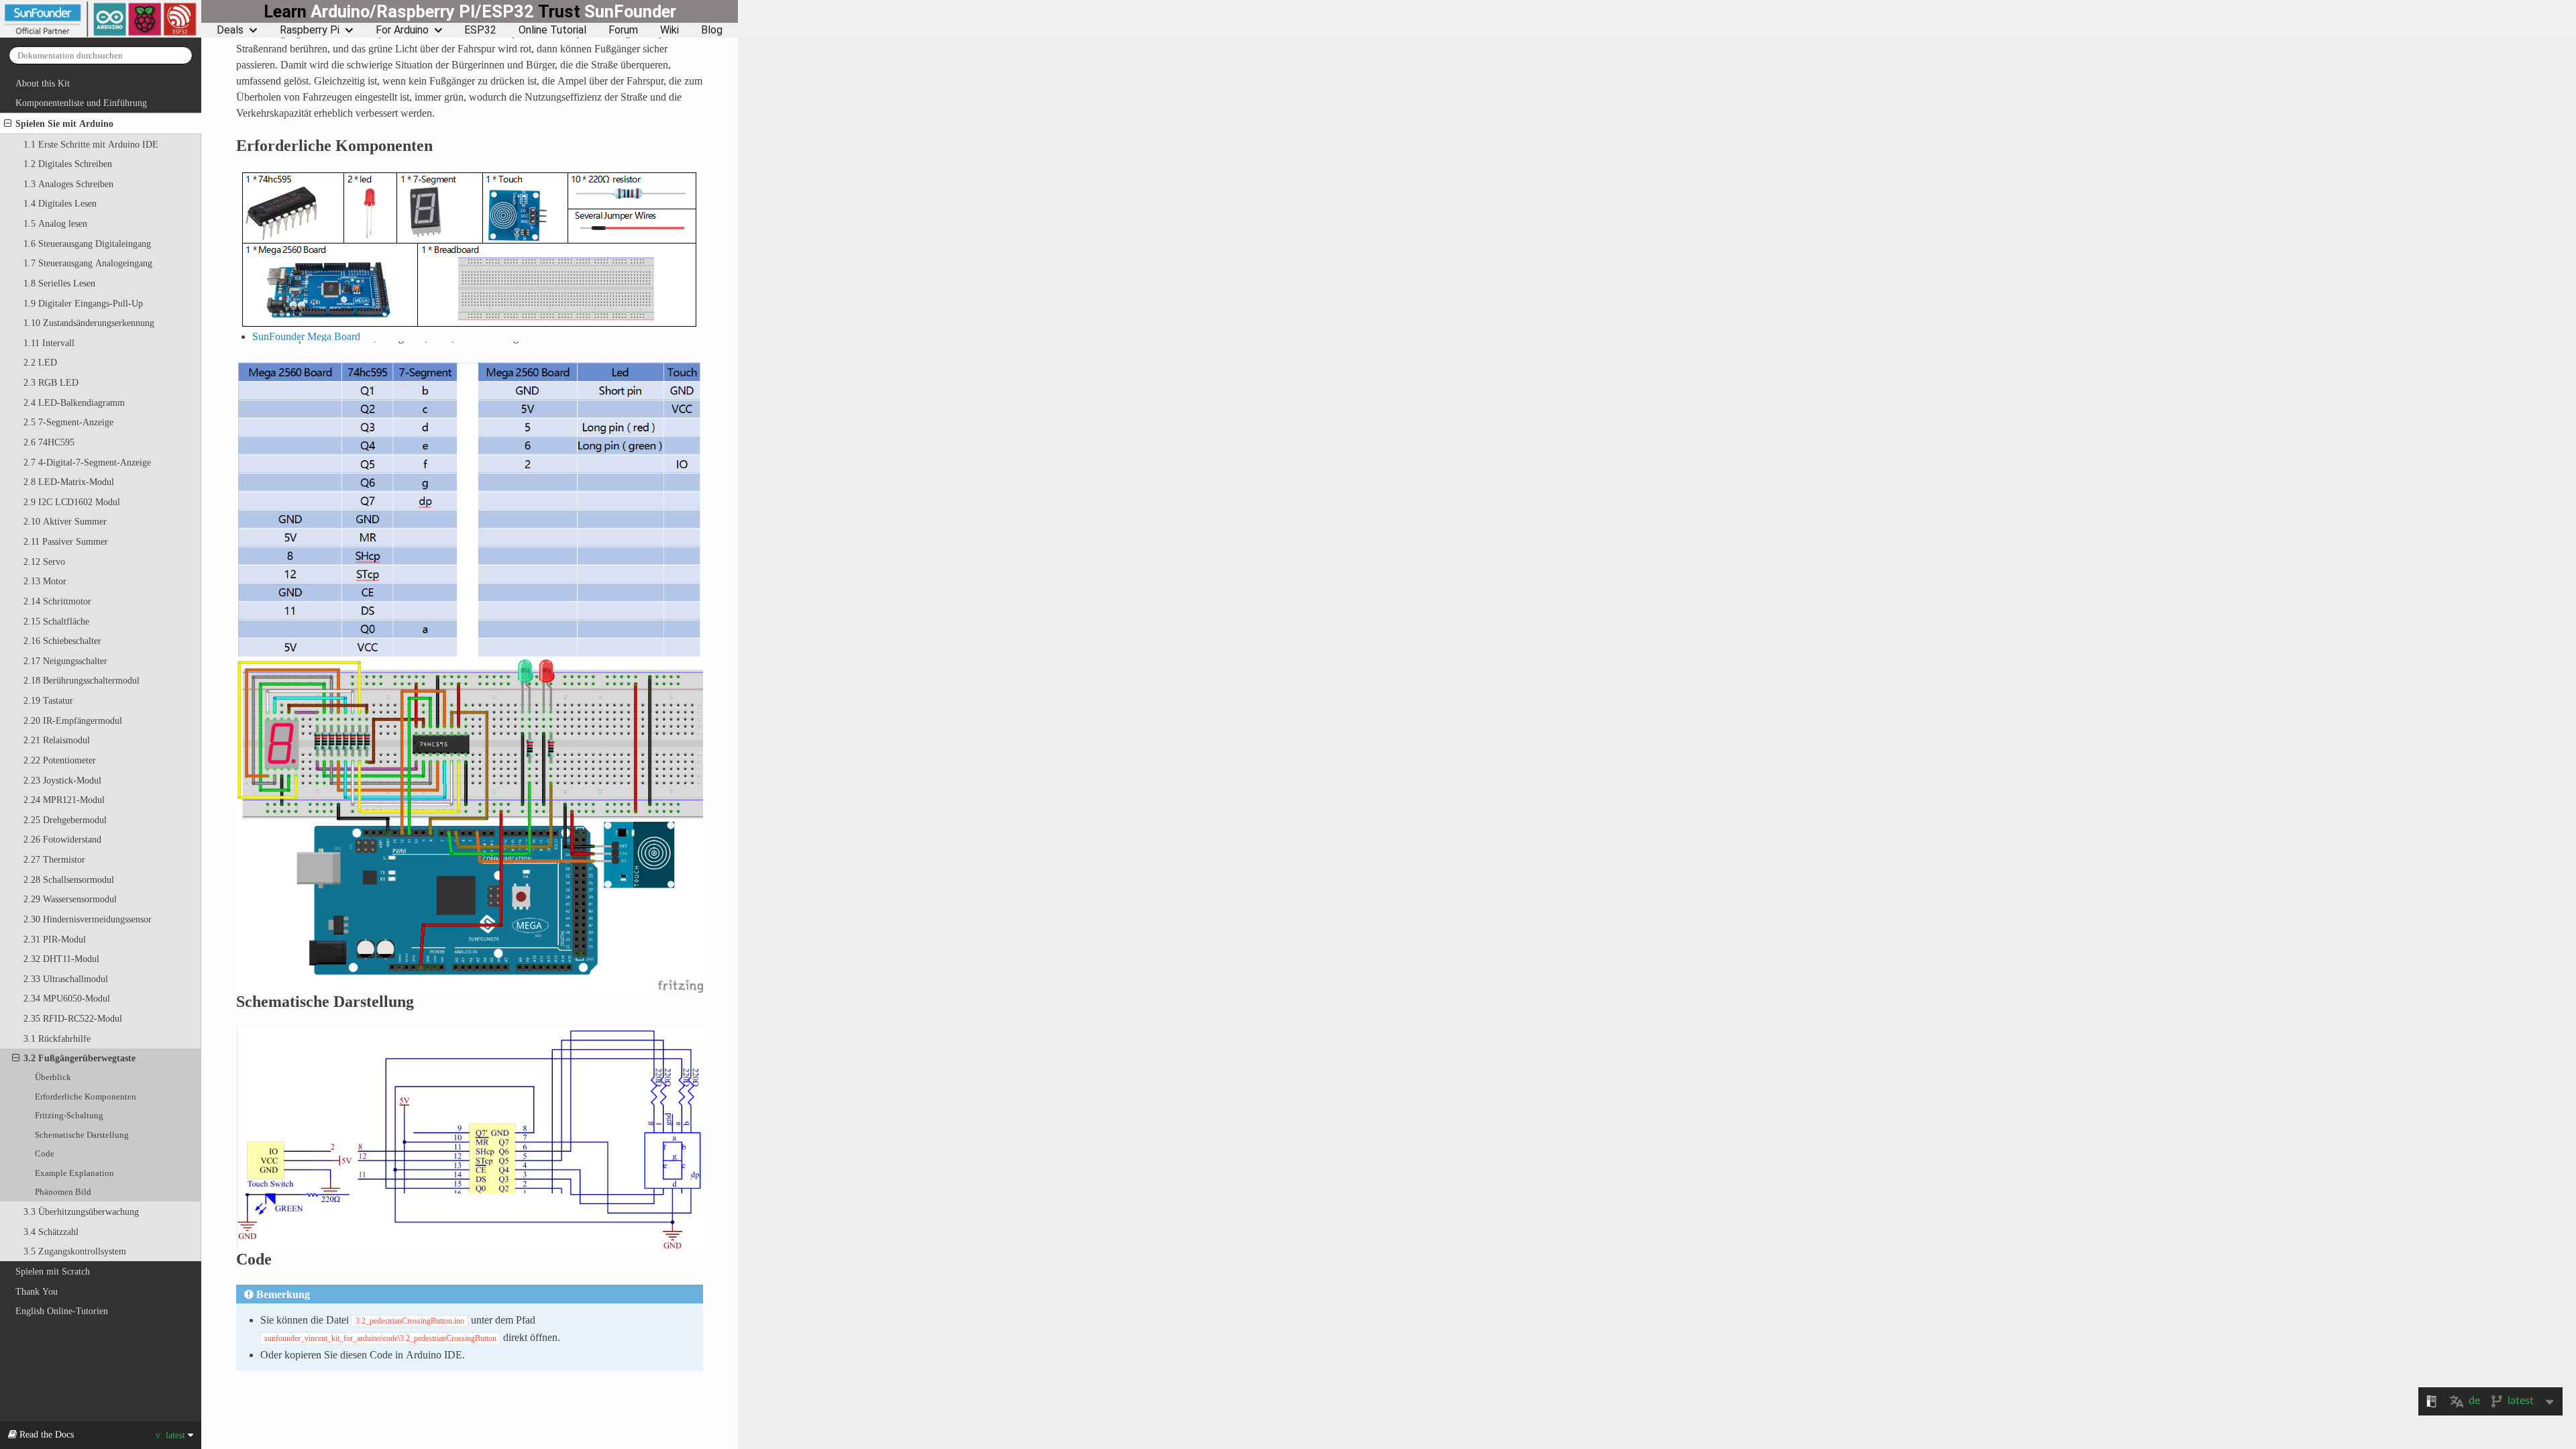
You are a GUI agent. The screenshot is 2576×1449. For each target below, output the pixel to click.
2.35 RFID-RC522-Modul (73, 1018)
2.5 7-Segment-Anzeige (68, 422)
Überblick (53, 1077)
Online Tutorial (552, 30)
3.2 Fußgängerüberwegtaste (79, 1058)
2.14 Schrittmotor (57, 601)
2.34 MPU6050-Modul (67, 998)
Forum (623, 30)
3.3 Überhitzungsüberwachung (81, 1212)
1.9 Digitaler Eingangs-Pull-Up (83, 303)
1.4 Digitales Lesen (60, 203)
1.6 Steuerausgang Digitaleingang (87, 244)
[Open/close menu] (8, 123)
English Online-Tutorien (62, 1311)
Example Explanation (74, 1173)
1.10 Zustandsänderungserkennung (89, 323)
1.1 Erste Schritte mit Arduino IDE (91, 144)
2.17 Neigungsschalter (65, 661)
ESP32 (480, 30)
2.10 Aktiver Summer (65, 521)
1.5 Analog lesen (55, 223)
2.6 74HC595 (49, 442)
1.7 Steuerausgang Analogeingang (88, 263)
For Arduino (402, 30)
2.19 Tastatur (48, 700)
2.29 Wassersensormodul (70, 899)
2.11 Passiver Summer (66, 541)
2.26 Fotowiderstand (62, 839)
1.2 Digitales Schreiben (68, 164)
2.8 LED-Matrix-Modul (69, 482)
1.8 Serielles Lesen (59, 283)
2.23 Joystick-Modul (62, 780)
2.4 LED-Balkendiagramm (74, 402)
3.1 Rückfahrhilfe (57, 1038)
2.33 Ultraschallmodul (66, 979)
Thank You (37, 1291)
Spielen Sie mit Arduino (64, 123)
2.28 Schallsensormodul (69, 879)
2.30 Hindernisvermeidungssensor (88, 919)
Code (45, 1153)
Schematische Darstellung (82, 1135)
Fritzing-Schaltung (69, 1115)
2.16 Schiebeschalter (62, 641)
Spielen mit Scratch (53, 1271)
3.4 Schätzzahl (51, 1232)
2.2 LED (40, 362)
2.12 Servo (44, 561)
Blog (712, 30)
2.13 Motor (45, 581)
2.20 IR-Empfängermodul (73, 720)
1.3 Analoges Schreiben (68, 184)
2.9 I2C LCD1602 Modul (72, 502)
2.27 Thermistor (54, 859)
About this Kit (43, 83)
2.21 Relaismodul (57, 740)
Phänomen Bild (63, 1192)
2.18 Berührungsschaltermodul (82, 680)
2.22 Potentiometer (60, 760)
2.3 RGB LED (51, 382)
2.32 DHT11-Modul (61, 959)
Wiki (669, 30)
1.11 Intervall (49, 343)
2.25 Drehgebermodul (65, 820)
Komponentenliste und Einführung (81, 103)
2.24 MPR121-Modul (64, 800)
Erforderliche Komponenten (86, 1096)
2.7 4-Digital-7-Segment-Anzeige (87, 462)
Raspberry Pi (310, 30)
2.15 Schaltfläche (56, 621)
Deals (230, 30)
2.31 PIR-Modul (55, 939)
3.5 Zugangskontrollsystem (75, 1251)
